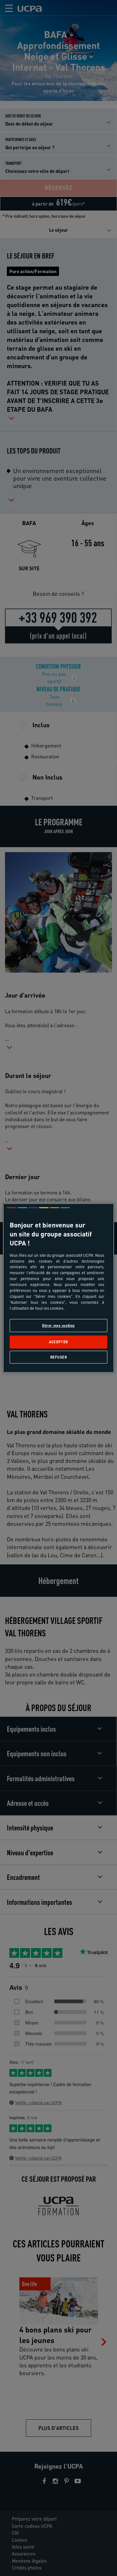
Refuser (59, 1357)
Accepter (58, 1342)
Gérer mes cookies (58, 1325)
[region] (58, 1288)
